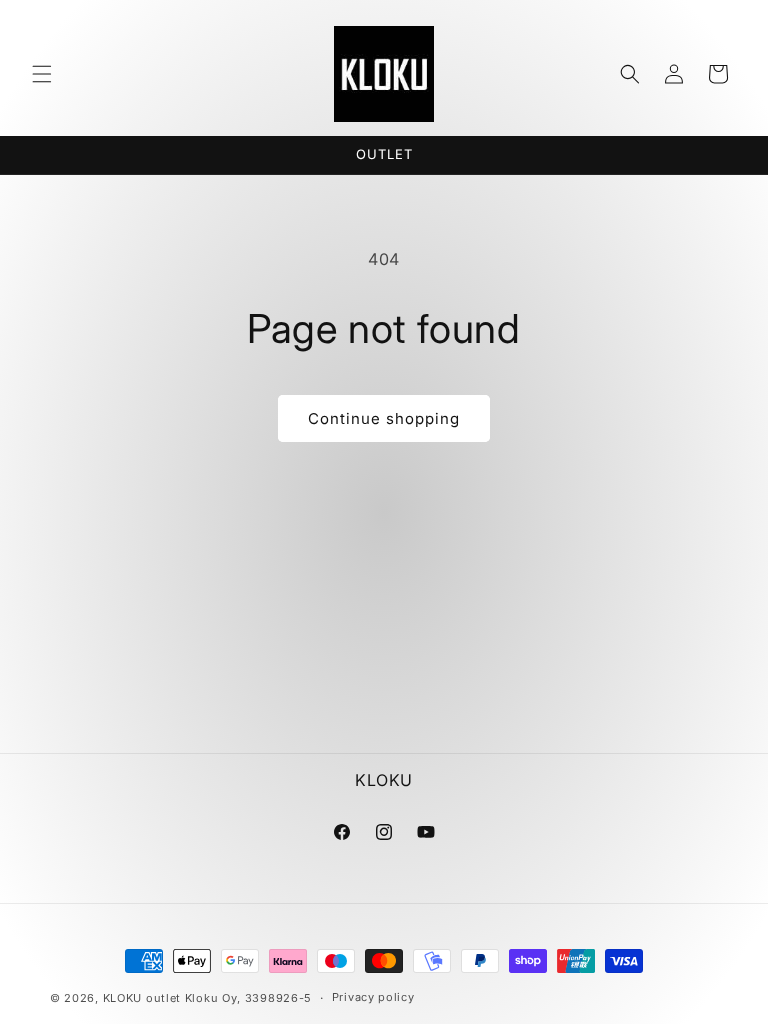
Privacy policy (373, 997)
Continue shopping (384, 418)
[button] (42, 74)
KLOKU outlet (142, 998)
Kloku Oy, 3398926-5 (248, 998)
